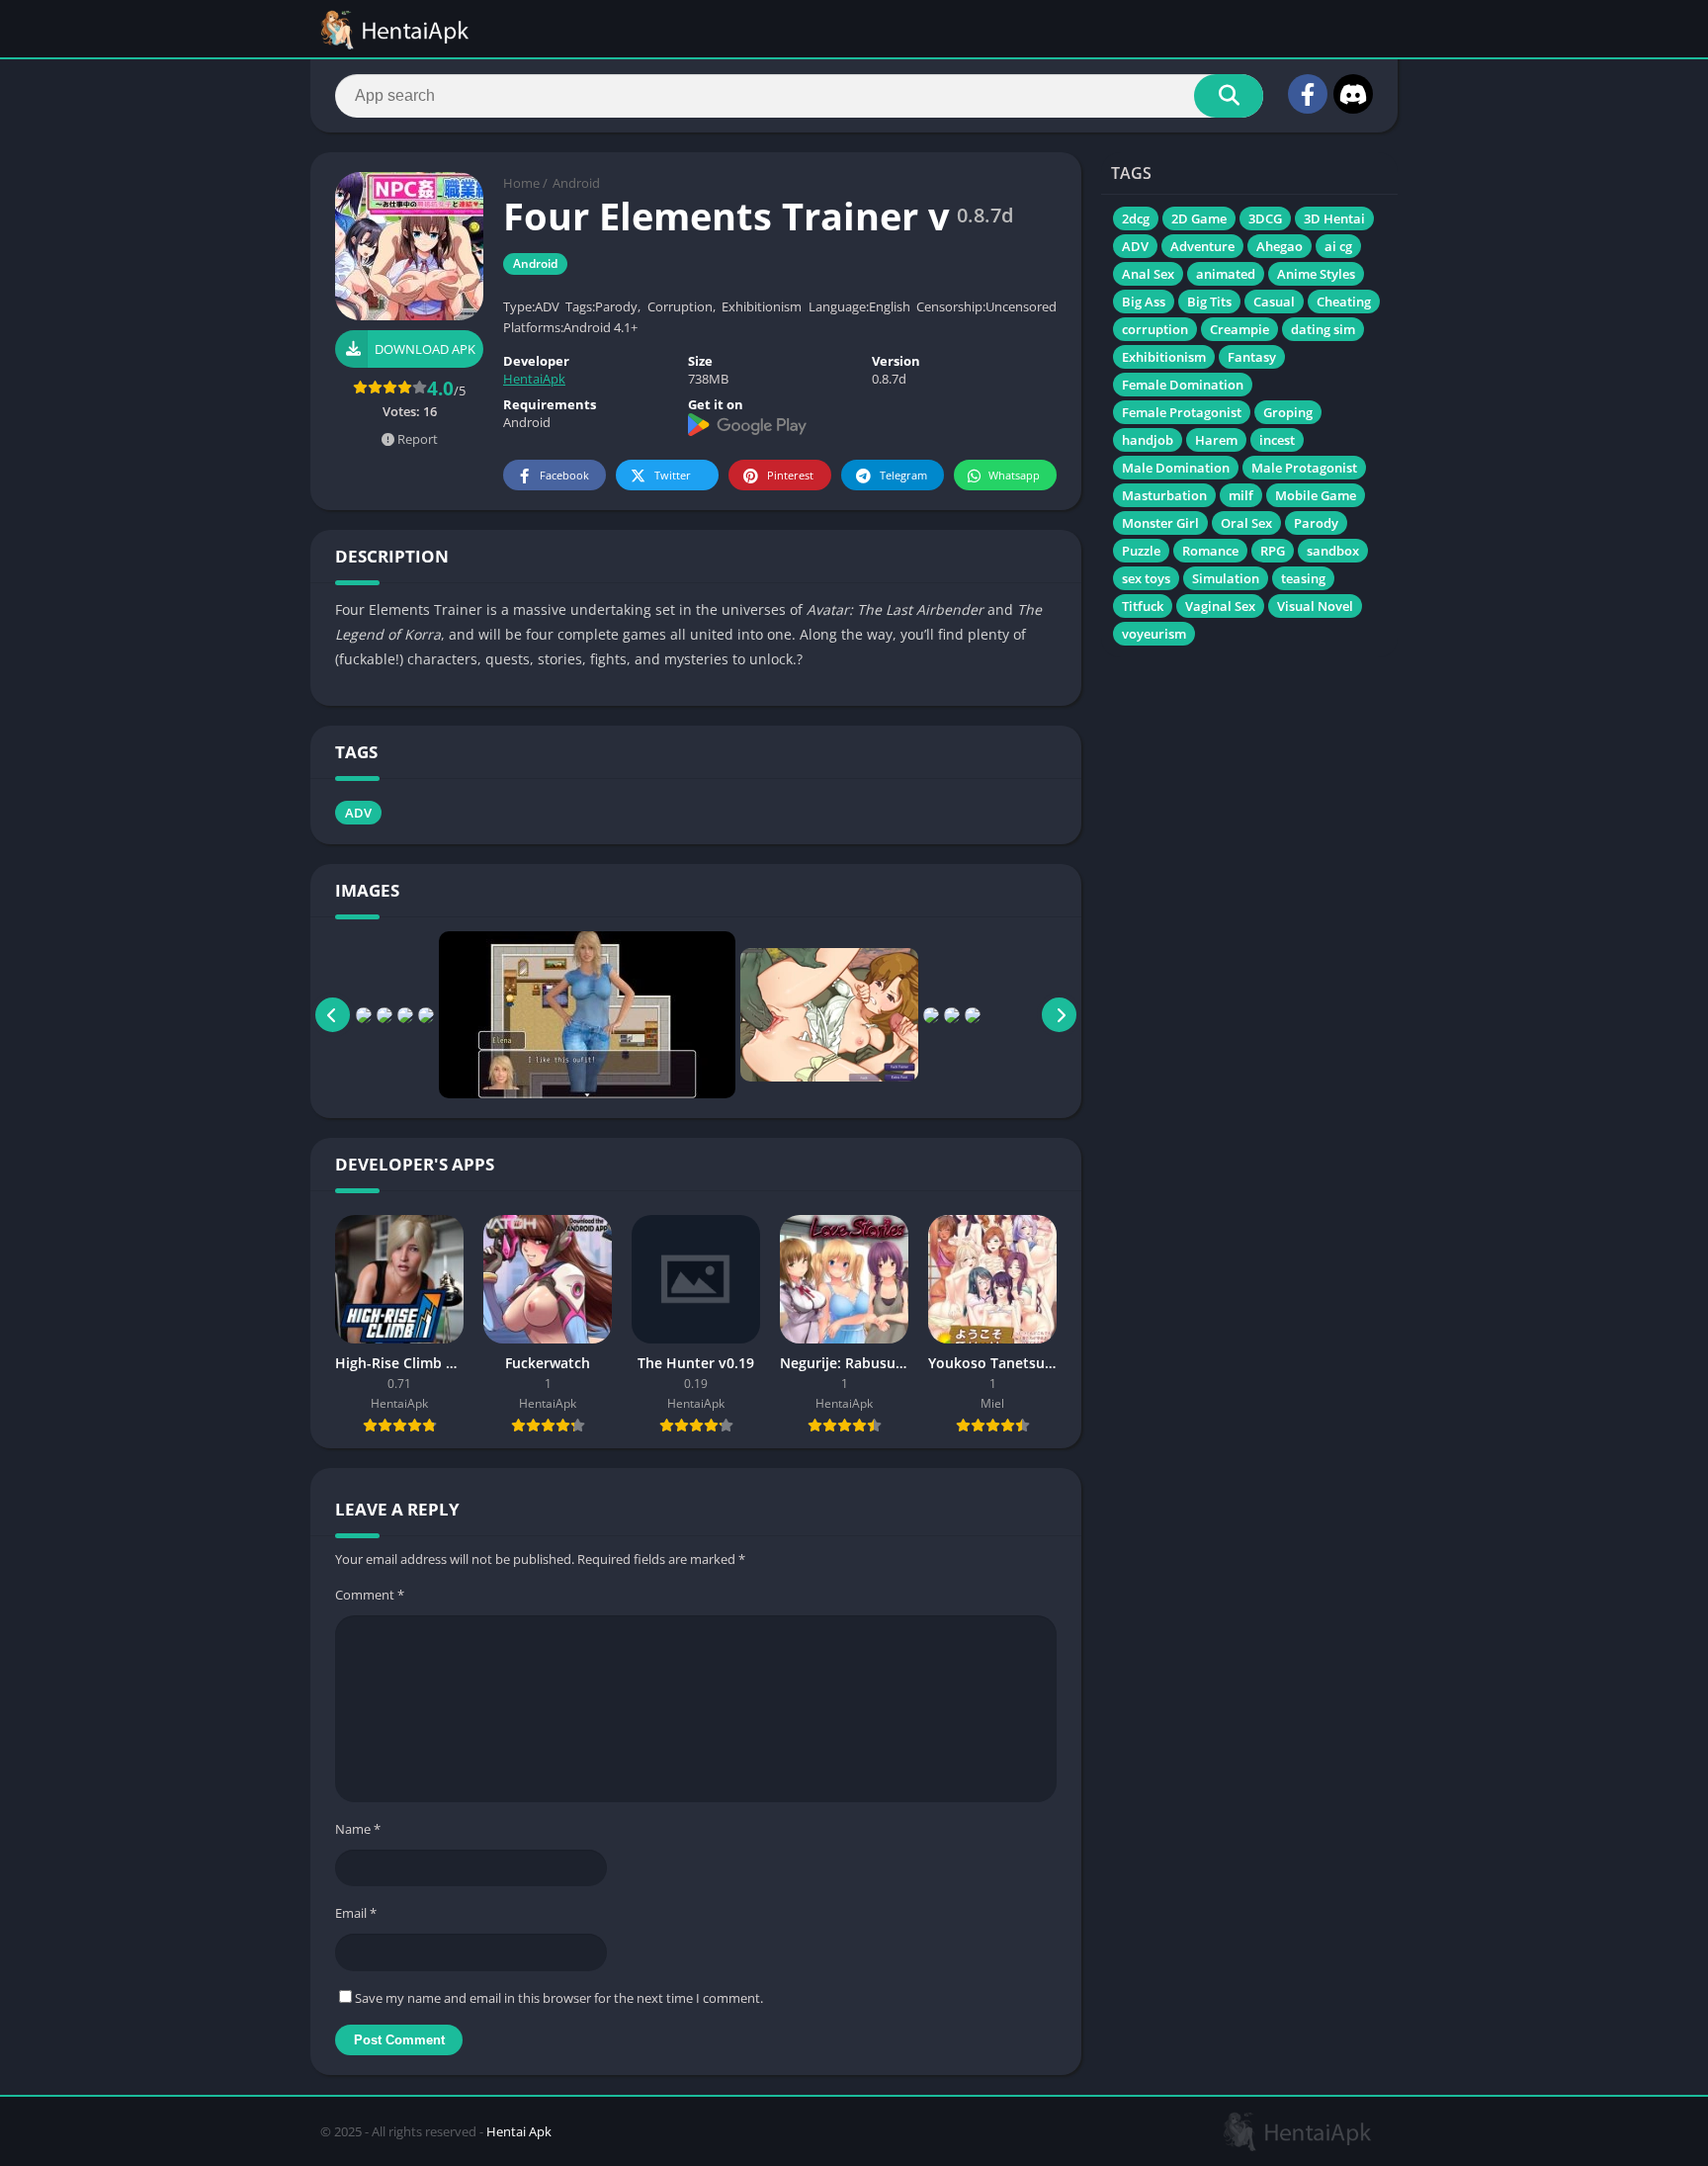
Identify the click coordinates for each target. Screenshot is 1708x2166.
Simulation (1226, 578)
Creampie (1239, 329)
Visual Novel (1315, 606)
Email (356, 1913)
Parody (1316, 523)
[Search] (1229, 96)
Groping (1288, 412)
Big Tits (1209, 302)
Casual (1274, 302)
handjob (1148, 440)
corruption (1155, 329)
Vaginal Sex (1220, 606)
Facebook (564, 475)
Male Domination (1176, 468)
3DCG (1265, 218)
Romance (1210, 551)
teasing (1303, 578)
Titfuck (1143, 606)
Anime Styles (1316, 274)
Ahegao (1280, 246)
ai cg (1338, 246)
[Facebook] (1308, 94)
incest (1277, 440)
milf (1241, 495)
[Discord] (1353, 94)
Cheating (1344, 302)
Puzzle (1141, 551)
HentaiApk (534, 379)
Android (576, 183)
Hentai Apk (519, 2131)
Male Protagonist (1304, 468)
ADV (358, 813)
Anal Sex (1148, 274)
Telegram (903, 475)
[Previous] (333, 1015)
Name (358, 1829)
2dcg (1136, 218)
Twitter (673, 475)
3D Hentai (1334, 218)
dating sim (1323, 329)
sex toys (1146, 578)
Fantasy (1252, 357)
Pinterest (790, 475)
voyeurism (1154, 634)
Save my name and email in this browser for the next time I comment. (559, 1998)
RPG (1273, 551)
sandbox (1333, 551)
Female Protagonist (1182, 412)
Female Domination (1183, 385)
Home (521, 183)
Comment (370, 1595)
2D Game (1199, 218)
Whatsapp (1014, 475)
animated (1226, 274)
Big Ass (1144, 302)
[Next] (1059, 1015)
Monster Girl (1160, 523)
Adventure (1202, 246)
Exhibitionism (1164, 357)
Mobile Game (1316, 495)
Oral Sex (1246, 523)
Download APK (425, 349)
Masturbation (1164, 495)
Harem (1216, 440)
